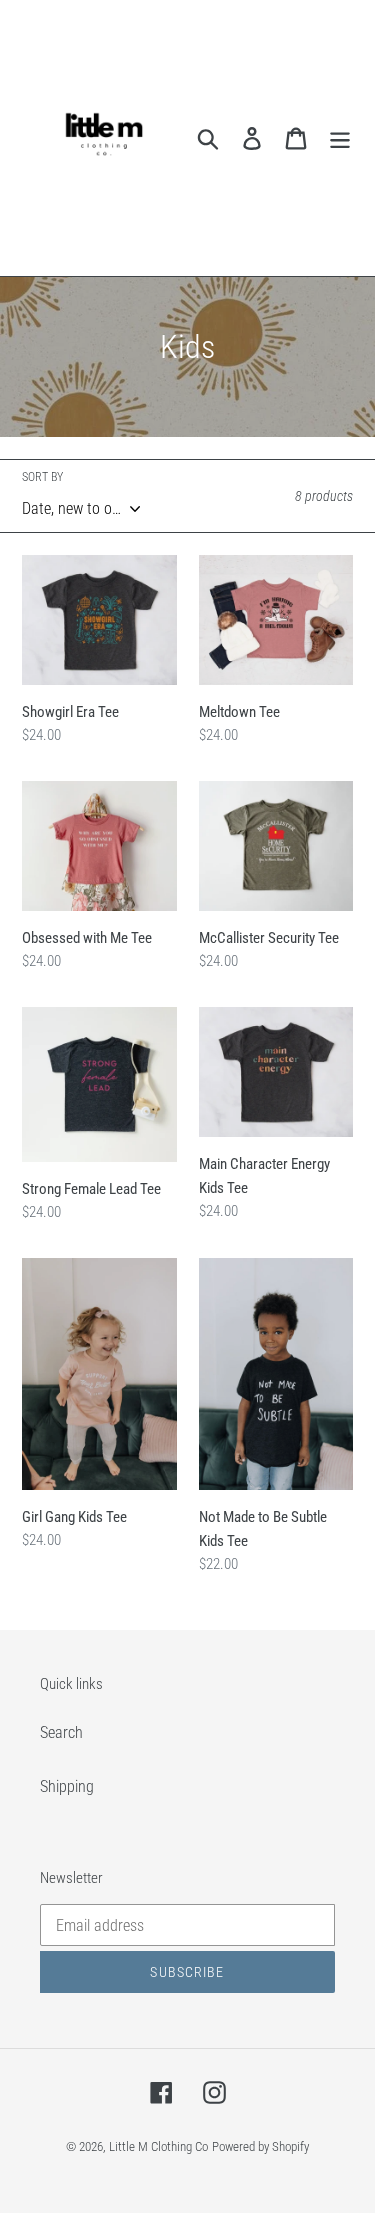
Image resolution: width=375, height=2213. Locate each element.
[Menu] (340, 138)
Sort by (42, 477)
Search (61, 1732)
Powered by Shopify (260, 2146)
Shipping (67, 1786)
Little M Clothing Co (158, 2146)
